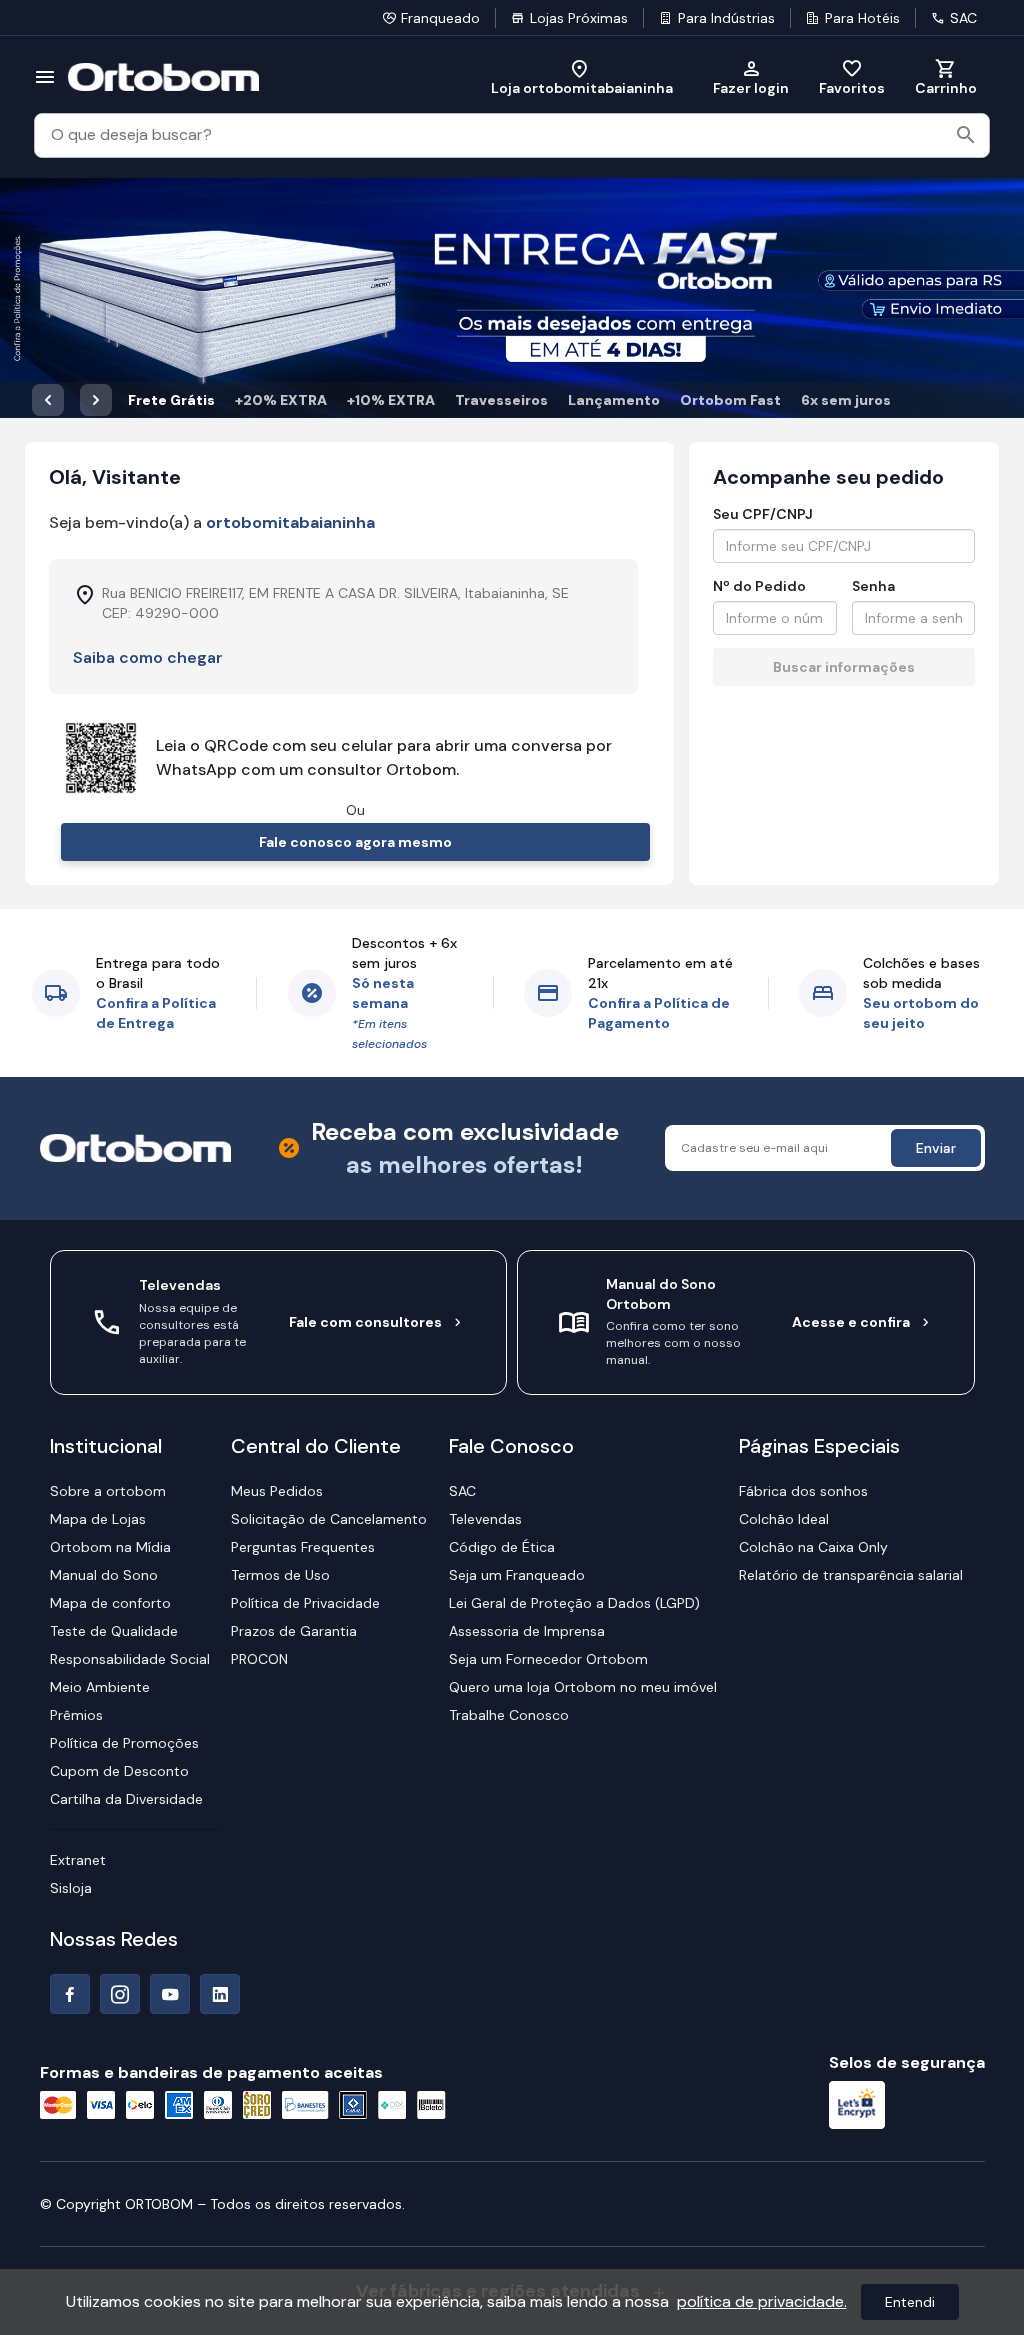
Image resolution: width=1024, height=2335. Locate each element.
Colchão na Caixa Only (813, 1547)
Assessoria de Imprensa (527, 1631)
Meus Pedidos (277, 1491)
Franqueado (440, 18)
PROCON (259, 1659)
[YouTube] (170, 1994)
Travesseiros (501, 400)
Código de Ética (502, 1547)
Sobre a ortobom (108, 1491)
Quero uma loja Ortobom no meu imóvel (583, 1687)
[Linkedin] (220, 1994)
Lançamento (614, 400)
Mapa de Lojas (98, 1519)
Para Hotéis (862, 18)
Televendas (485, 1519)
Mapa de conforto (110, 1603)
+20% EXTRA (281, 400)
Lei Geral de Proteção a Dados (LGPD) (574, 1603)
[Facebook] (70, 1994)
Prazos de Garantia (294, 1631)
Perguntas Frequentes (303, 1547)
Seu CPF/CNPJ (763, 514)
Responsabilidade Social (130, 1659)
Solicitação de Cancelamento (329, 1519)
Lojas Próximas (579, 18)
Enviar (936, 1148)
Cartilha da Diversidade (126, 1799)
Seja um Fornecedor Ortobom (548, 1659)
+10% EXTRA (391, 400)
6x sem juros (846, 400)
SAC (963, 18)
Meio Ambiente (100, 1687)
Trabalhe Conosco (509, 1715)
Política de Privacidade (305, 1603)
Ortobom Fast (730, 400)
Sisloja (71, 1888)
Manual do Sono (104, 1575)
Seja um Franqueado (517, 1575)
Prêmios (76, 1715)
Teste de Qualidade (114, 1631)
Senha (873, 586)
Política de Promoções (124, 1743)
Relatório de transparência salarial (851, 1575)
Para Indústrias (726, 18)
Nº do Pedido (759, 586)
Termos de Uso (280, 1575)
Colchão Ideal (784, 1519)
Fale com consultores (365, 1322)
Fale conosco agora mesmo (355, 842)
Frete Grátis (171, 400)
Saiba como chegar (148, 657)
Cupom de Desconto (119, 1771)
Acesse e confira (851, 1322)
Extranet (78, 1860)
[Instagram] (120, 1994)
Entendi (910, 2302)
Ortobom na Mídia (110, 1547)
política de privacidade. (762, 2301)
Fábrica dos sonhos (803, 1491)
